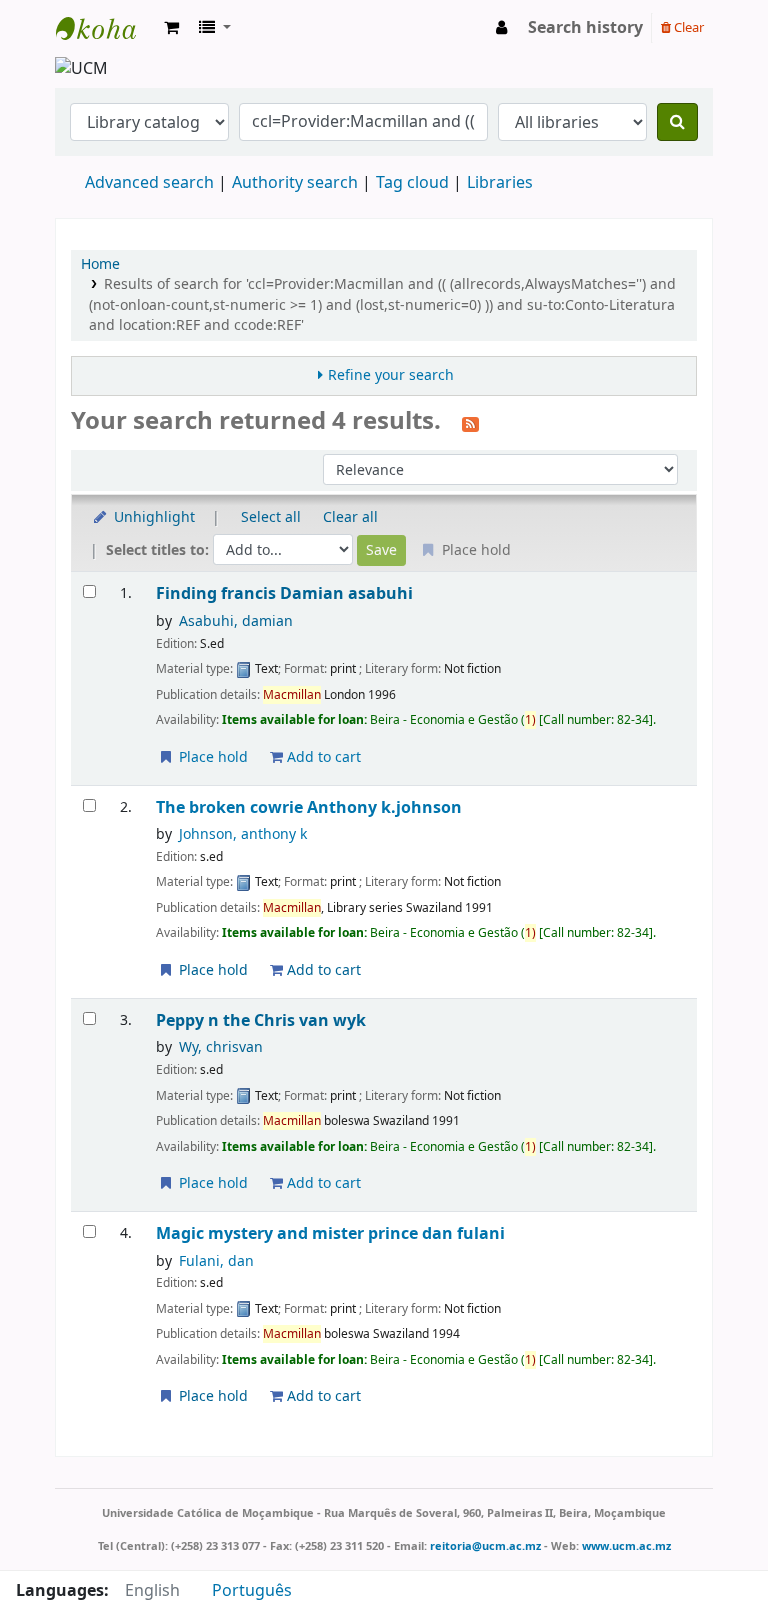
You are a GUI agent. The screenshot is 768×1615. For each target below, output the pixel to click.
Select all (271, 517)
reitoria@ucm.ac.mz (485, 1546)
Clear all (350, 517)
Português (252, 1591)
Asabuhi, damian (236, 621)
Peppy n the (261, 1020)
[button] (171, 28)
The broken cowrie (309, 807)
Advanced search (149, 183)
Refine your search (391, 375)
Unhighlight (152, 517)
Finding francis (284, 593)
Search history (585, 28)
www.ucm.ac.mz (626, 1546)
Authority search (295, 183)
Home (100, 264)
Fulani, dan (216, 1261)
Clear (687, 27)
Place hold (211, 757)
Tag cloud (412, 183)
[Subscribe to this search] (470, 423)
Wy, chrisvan (221, 1047)
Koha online (106, 28)
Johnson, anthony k (243, 834)
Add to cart (322, 757)
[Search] (677, 122)
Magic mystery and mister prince (330, 1233)
